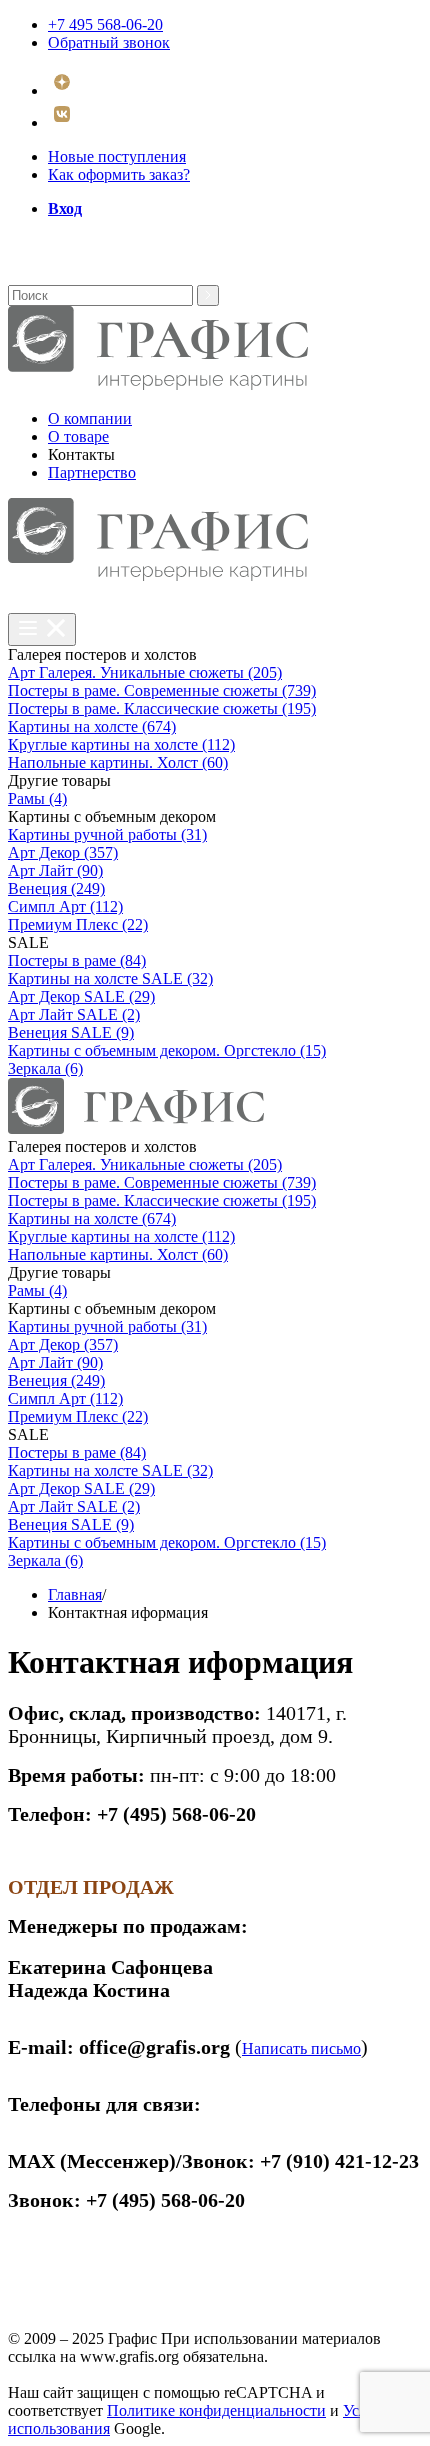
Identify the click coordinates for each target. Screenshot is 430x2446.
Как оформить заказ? (119, 174)
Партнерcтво (92, 472)
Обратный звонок (109, 42)
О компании (90, 418)
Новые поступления (117, 156)
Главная (75, 1594)
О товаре (78, 436)
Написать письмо (301, 2048)
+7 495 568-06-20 (105, 24)
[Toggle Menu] (42, 629)
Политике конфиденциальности (216, 2410)
